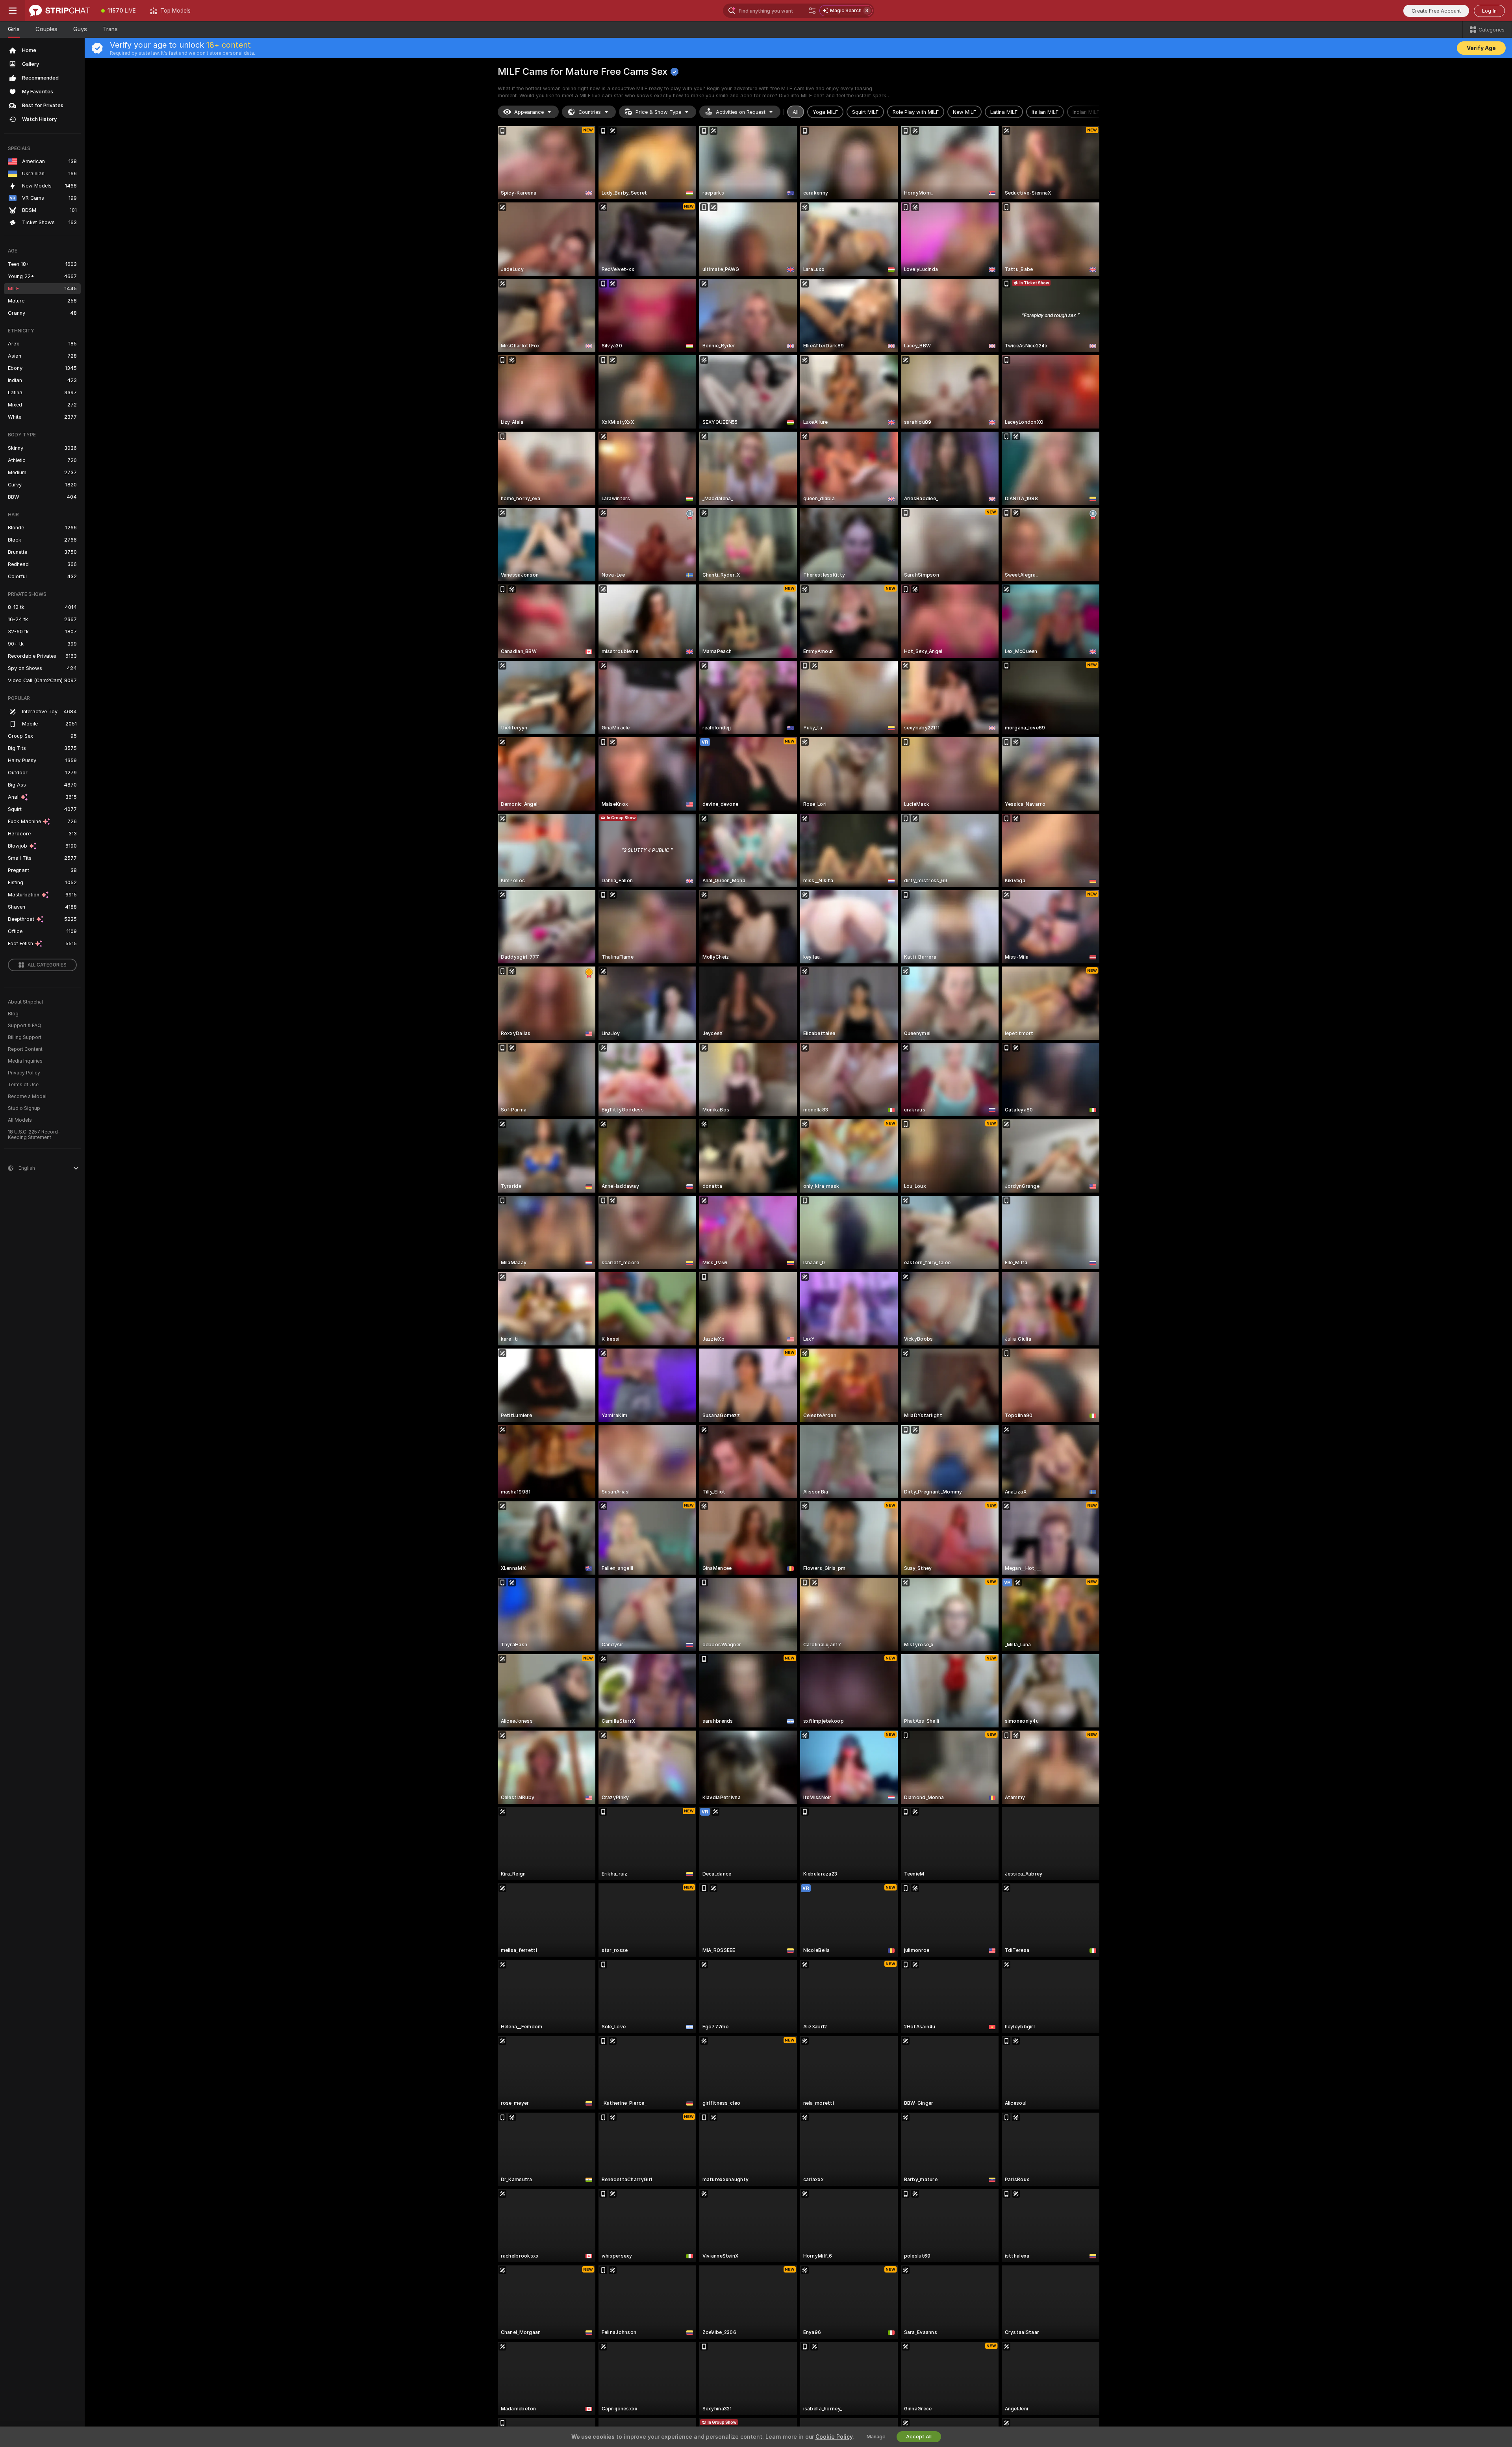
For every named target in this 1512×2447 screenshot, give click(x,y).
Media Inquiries (25, 1061)
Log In (1489, 11)
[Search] (812, 11)
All (796, 112)
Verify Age (1481, 48)
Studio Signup (24, 1108)
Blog (13, 1014)
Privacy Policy (24, 1073)
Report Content (25, 1049)
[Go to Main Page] (60, 11)
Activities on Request (741, 112)
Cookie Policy (834, 2437)
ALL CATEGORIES (47, 965)
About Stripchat (26, 1002)
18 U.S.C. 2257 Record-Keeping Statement (34, 1135)
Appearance (529, 112)
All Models (20, 1120)
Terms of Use (23, 1085)
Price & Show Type (658, 112)
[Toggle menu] (13, 11)
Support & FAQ (25, 1026)
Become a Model (27, 1096)
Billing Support (25, 1037)
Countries (590, 112)
